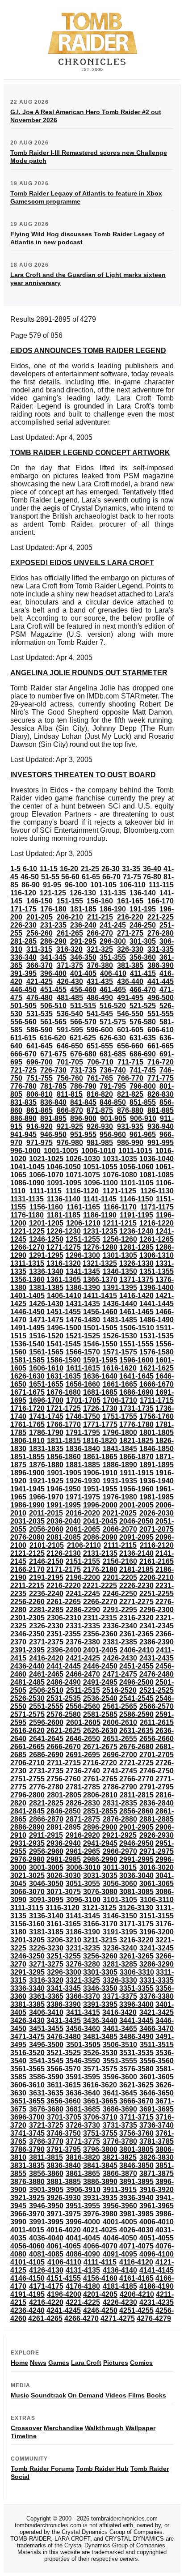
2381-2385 (120, 1642)
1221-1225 (27, 1231)
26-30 (111, 869)
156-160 (100, 901)
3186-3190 (83, 1932)
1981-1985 (157, 1497)
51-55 (50, 877)
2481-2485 (27, 1682)
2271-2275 (136, 1602)
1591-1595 (100, 1360)
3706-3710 (100, 2117)
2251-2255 (157, 1594)
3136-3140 (46, 1916)
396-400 (53, 973)
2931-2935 (27, 1843)
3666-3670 (136, 2101)
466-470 (143, 990)
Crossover (26, 2428)
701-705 (70, 1062)
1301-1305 (120, 1255)
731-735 (83, 1070)
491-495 (130, 998)
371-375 (70, 965)
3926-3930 (64, 2198)
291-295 (83, 941)
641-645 (40, 1046)
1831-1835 (46, 1449)
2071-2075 (157, 1529)
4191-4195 (27, 2294)
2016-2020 (83, 1513)
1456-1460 (100, 1312)
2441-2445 (64, 1666)
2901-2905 (136, 1827)
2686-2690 (46, 1755)
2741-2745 (120, 1771)
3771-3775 (83, 2141)
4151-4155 (64, 2278)
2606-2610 (120, 1722)
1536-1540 (27, 1344)
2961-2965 (83, 1851)
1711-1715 (157, 1400)
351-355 (113, 957)
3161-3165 (64, 1924)
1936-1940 (157, 1481)
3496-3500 (46, 2045)
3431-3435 (64, 2020)
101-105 (103, 885)
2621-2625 (64, 1731)
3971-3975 (64, 2214)
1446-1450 (27, 1312)
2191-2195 (46, 1578)
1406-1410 (64, 1296)
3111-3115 (27, 1908)
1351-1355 (157, 1271)
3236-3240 (120, 1948)
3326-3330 (120, 1980)
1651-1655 (46, 1384)
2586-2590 (136, 1714)
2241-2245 (83, 1594)
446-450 (23, 990)
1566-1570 (83, 1352)
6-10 (30, 869)
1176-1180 (27, 1215)
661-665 (161, 1046)
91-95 (52, 885)
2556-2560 (83, 1706)
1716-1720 (27, 1408)
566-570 (83, 1022)
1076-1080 (120, 1175)
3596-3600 (120, 2077)
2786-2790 (120, 1787)
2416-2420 (46, 1658)
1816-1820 (100, 1441)
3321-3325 (83, 1980)
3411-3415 (83, 2012)
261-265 (70, 933)
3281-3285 (120, 1964)
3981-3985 (136, 2214)
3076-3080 (100, 1892)
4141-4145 (157, 2270)
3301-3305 (100, 1972)
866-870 (70, 1110)
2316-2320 (136, 1618)
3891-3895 (136, 2182)
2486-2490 (64, 1682)
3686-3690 (120, 2109)
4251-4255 (136, 2310)
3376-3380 (157, 1996)
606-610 (161, 1030)
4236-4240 (27, 2310)
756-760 (70, 1078)
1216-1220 (157, 1223)
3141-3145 (83, 1916)
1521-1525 (83, 1336)
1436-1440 (120, 1304)
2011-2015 (46, 1513)
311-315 (39, 949)
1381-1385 (46, 1288)
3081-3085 (136, 1892)
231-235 (53, 925)
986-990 (130, 1143)
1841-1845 (120, 1449)
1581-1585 (27, 1360)
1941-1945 (27, 1489)
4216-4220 (46, 2302)
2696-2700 (120, 1755)
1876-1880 (46, 1465)
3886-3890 (100, 2182)
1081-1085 (157, 1175)
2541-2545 (136, 1698)
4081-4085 (46, 2254)
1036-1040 (157, 1159)
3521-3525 (64, 2053)
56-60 (70, 877)
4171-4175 (46, 2286)
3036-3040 (136, 1876)
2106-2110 (84, 1545)
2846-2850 (64, 1811)
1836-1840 (83, 1449)
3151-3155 (157, 1916)
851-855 (143, 1102)
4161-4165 (136, 2278)
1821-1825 (136, 1441)
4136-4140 (120, 2270)
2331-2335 (83, 1626)
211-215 (100, 917)
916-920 (40, 1126)
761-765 (100, 1078)
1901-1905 (64, 1473)
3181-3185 (46, 1932)
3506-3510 (120, 2045)
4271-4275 (118, 2318)
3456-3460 (83, 2029)
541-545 (100, 1014)
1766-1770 (64, 1424)
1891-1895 (157, 1465)
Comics (141, 2363)
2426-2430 (120, 1658)
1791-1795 (83, 1433)
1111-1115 (46, 1191)
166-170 (161, 901)
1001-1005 (61, 1151)
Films (136, 2395)
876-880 (130, 1110)
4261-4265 (45, 2318)
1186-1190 (100, 1215)
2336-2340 (120, 1626)
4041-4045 (83, 2238)
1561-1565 (46, 1352)
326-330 (130, 949)
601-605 (130, 1030)
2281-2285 (46, 1610)
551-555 (161, 1014)
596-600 (100, 1030)
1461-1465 (136, 1312)
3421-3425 (157, 2012)
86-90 (31, 885)
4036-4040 (46, 2238)
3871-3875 (157, 2174)
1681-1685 (100, 1392)
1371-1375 (136, 1279)
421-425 (40, 981)
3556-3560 (157, 2061)
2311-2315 (100, 1618)
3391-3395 (100, 2004)
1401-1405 (27, 1296)
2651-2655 (120, 1739)
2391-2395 (27, 1650)
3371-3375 (120, 1996)
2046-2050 (136, 1521)
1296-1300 (83, 1255)
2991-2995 (136, 1859)
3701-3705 (64, 2117)
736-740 (113, 1070)
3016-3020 (157, 1867)
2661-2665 (27, 1747)
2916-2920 (83, 1835)
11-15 (49, 869)
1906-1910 (100, 1473)
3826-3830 (157, 2157)
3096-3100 (83, 1900)
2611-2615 (157, 1722)
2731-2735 (46, 1771)
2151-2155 (83, 1561)
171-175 (23, 909)
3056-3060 (120, 1884)
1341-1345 (83, 1271)
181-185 (83, 909)
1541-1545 (64, 1344)
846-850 (113, 1102)
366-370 (40, 965)
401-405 (83, 973)
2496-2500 (136, 1682)
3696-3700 (27, 2117)
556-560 (23, 1022)
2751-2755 (27, 1779)
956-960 (113, 1135)
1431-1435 (83, 1304)
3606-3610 (27, 2085)
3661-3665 (100, 2101)
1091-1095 (64, 1183)
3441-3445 (136, 2020)
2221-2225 (100, 1586)
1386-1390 (83, 1288)
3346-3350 (100, 1988)
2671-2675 (100, 1747)
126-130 (83, 893)
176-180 (53, 909)
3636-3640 (83, 2093)
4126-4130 (46, 2270)
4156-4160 (100, 2278)
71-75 (132, 877)
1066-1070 (46, 1175)
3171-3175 (136, 1924)
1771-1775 (100, 1424)
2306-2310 (64, 1618)
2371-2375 (46, 1642)
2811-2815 (137, 1795)
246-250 (143, 925)
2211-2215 (27, 1586)
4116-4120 (136, 2262)
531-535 (40, 1014)
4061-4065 (64, 2246)
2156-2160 (120, 1561)
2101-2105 (47, 1545)
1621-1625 (157, 1368)
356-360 (143, 957)
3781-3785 (157, 2141)
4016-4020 (64, 2230)
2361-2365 (136, 1634)
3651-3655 (27, 2101)
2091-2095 (136, 1537)
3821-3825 (119, 2157)
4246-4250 (100, 2310)
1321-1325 (100, 1263)
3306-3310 (137, 1972)
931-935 (130, 1126)
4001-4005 (120, 2222)
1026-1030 (83, 1159)
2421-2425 (83, 1658)
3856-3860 (46, 2174)
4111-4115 (100, 2262)
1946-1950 (64, 1489)
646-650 (70, 1046)
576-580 (143, 1022)
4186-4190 (157, 2286)
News (38, 2363)
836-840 (53, 1102)
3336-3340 (27, 1988)
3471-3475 (27, 2037)
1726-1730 (100, 1408)
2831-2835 (120, 1803)
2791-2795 (157, 1787)
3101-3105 (120, 1900)
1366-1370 (100, 1279)
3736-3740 (157, 2125)
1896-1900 (27, 1473)
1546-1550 (100, 1344)
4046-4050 (120, 2238)
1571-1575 (120, 1352)
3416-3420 (119, 2012)
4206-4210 (137, 2294)
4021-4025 (100, 2230)
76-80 (152, 877)
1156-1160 (46, 1207)
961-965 (143, 1135)
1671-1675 (27, 1392)
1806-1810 (27, 1441)
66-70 (111, 877)
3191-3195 (120, 1932)
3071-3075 (64, 1892)
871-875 (100, 1110)
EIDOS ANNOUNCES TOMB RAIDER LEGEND (88, 351)
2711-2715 (64, 1763)
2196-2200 (83, 1578)
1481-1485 (120, 1320)
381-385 (130, 965)
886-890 (23, 1118)
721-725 (23, 1070)
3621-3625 (136, 2085)
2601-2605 (83, 1722)
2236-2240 (46, 1594)
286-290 (53, 941)
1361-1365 (64, 1279)
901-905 (113, 1118)
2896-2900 (100, 1827)
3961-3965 (157, 2206)
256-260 (40, 933)
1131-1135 (27, 1199)
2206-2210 (157, 1578)
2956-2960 (46, 1851)
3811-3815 (46, 2157)
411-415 (143, 973)
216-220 (130, 917)
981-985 (100, 1143)
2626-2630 (100, 1731)
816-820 (100, 1094)
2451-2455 (136, 1666)
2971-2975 (157, 1851)
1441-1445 (157, 1304)
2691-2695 (83, 1755)
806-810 (40, 1094)
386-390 (161, 965)
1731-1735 (136, 1408)
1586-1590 (64, 1360)
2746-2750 (157, 1771)
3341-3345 (64, 1988)
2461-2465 (46, 1674)
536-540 (70, 1014)
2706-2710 (27, 1763)
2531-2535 (64, 1698)
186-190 (113, 909)
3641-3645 (120, 2093)
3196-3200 (157, 1932)
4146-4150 (27, 2278)
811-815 (70, 1094)
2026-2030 (157, 1513)
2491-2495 (100, 1682)
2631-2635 (136, 1731)
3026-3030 (64, 1876)
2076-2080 (27, 1537)
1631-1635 (64, 1376)
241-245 (113, 925)
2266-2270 (100, 1602)
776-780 (23, 1086)
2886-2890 (27, 1827)
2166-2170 (27, 1569)
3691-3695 (157, 2109)
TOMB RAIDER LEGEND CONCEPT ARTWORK (90, 453)
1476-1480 (83, 1320)
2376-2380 (83, 1642)
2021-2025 (119, 1513)
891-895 (53, 1118)
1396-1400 (157, 1288)
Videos (116, 2395)
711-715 (130, 1062)
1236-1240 (136, 1231)
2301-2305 (27, 1618)
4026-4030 (136, 2230)
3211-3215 (100, 1940)
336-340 (23, 957)
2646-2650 (83, 1739)
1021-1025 (46, 1159)
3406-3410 (46, 2012)
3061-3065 (157, 1884)
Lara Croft (86, 2363)
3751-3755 (100, 2133)
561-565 (53, 1022)
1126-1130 (157, 1191)
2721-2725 (136, 1763)
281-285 (23, 941)
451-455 (53, 990)
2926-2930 (157, 1835)
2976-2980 (27, 1859)
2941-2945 (100, 1843)
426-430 (70, 981)
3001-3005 (46, 1867)
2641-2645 (46, 1739)
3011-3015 (120, 1867)
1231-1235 (100, 1231)
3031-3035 (100, 1876)
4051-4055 (157, 2238)
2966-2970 (120, 1851)
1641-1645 (136, 1376)
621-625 (83, 1038)
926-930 (100, 1126)
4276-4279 (154, 2318)
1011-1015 (135, 1151)
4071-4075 (136, 2246)
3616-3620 (100, 2085)
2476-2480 (157, 1674)
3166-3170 (100, 1924)
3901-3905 (46, 2190)
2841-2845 (27, 1811)
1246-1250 (46, 1239)
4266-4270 (82, 2318)
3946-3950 (46, 2206)
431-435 (100, 981)
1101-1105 (137, 1183)
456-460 (83, 990)
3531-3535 (136, 2053)
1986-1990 (27, 1505)
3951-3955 (83, 2206)
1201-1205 (46, 1223)
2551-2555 (46, 1706)
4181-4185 (120, 2286)
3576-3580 (136, 2069)
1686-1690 (136, 1392)
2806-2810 (100, 1795)
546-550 (130, 1014)
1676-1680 (64, 1392)
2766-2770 (136, 1779)
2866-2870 (46, 1819)
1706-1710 (120, 1400)
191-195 (143, 909)
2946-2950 (136, 1843)
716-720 (161, 1062)
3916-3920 (157, 2190)
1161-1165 (83, 1207)
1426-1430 (46, 1304)
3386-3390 (64, 2004)
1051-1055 (100, 1167)
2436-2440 (27, 1666)
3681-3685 (83, 2109)
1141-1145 (100, 1199)
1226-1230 (64, 1231)
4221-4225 (83, 2302)
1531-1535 (157, 1336)
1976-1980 (120, 1497)
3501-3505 (83, 2045)
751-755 (40, 1078)
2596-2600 (46, 1722)
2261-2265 (64, 1602)
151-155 (70, 901)
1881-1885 (83, 1465)
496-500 (161, 998)
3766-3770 (46, 2141)
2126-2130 (64, 1553)
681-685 (113, 1054)
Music (20, 2395)
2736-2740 (83, 1771)
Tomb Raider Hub (102, 2469)
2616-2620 (27, 1731)
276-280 (161, 933)
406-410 (113, 973)
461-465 (113, 990)
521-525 (143, 1006)
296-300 (113, 941)
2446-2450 (100, 1666)
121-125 (53, 893)
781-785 (53, 1086)
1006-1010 (98, 1151)
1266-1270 (27, 1247)
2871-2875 (83, 1819)
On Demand (86, 2395)
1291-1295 (46, 1255)
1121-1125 (119, 1191)
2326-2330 (46, 1626)
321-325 (100, 949)
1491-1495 (27, 1328)
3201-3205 (27, 1940)
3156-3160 (27, 1924)
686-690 (143, 1054)
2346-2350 (27, 1634)
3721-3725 (46, 2125)
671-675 (53, 1054)
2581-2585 (100, 1714)
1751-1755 (120, 1416)
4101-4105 (27, 2262)
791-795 (113, 1086)
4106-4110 (64, 2262)
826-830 (161, 1094)
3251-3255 (64, 1956)
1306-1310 (157, 1255)
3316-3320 (46, 1980)
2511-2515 (83, 1690)
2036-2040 (64, 1521)
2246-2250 (120, 1594)
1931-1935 (120, 1481)
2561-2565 (120, 1706)
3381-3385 (27, 2004)
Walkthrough (104, 2428)
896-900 (83, 1118)
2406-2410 (137, 1650)
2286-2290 (83, 1610)
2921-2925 (119, 1835)
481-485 (70, 998)
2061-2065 (83, 1529)
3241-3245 (157, 1948)
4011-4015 (27, 2230)
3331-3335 (157, 1980)
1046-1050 (64, 1167)
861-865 (40, 1110)
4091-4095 (120, 2254)
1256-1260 (120, 1239)
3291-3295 (27, 1972)
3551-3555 (120, 2061)
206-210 (70, 917)
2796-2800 (27, 1795)
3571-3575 (100, 2069)
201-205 (40, 917)
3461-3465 (120, 2029)
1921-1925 (46, 1481)
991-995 (161, 1143)
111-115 (161, 885)
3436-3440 (100, 2020)
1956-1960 (136, 1489)
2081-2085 (64, 1537)
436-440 (130, 981)
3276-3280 (83, 1964)
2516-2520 (119, 1690)
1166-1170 (120, 1207)
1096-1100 (101, 1183)
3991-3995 (46, 2222)
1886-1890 (120, 1465)
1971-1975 (83, 1497)
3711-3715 (137, 2117)
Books (156, 2395)
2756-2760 (64, 1779)
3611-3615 (64, 2085)
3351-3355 (136, 1988)
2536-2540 (100, 1698)
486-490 (100, 998)
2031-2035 (27, 1521)
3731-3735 (120, 2125)
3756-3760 (136, 2133)
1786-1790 (46, 1433)
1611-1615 (83, 1368)
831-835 (23, 1102)
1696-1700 (46, 1400)
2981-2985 (64, 1859)
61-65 (91, 877)
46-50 (30, 877)
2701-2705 (157, 1755)
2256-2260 (27, 1602)
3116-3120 (63, 1908)
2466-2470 (83, 1674)
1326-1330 (136, 1263)
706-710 (100, 1062)
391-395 (23, 973)
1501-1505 (100, 1328)
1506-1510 (137, 1328)
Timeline (24, 2436)
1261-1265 (157, 1239)
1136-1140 (64, 1199)
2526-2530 (27, 1698)
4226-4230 (120, 2302)
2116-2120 (157, 1545)
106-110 (133, 885)
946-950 (53, 1135)
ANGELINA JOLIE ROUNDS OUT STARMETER (89, 673)
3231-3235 (83, 1948)
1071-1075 (83, 1175)
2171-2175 (64, 1569)
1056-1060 (136, 1167)
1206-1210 (83, 1223)
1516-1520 (46, 1336)
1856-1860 (64, 1457)
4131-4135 (83, 2270)
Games (59, 2363)
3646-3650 (157, 2093)
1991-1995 (64, 1505)
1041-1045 (27, 1167)
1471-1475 (46, 1320)
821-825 (130, 1094)
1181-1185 (64, 1215)
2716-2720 (100, 1763)
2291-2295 (120, 1610)
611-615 (23, 1038)
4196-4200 (64, 2294)
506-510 (53, 1006)
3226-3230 (46, 1948)
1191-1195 (136, 1215)
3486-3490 (136, 2037)
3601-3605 (157, 2077)
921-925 (70, 1126)
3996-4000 (83, 2222)
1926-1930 (83, 1481)
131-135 (113, 893)
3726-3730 (83, 2125)
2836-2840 (157, 1803)
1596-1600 (136, 1360)
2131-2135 (100, 1553)
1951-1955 (100, 1489)
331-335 (161, 949)
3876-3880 (27, 2182)
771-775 (161, 1078)
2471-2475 (120, 1674)
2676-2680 (136, 1747)
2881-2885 (157, 1819)
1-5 (15, 869)
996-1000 (25, 1151)
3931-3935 (100, 2198)
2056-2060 (46, 1529)
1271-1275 (64, 1247)
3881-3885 (64, 2182)
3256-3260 (100, 1956)
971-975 (40, 1143)
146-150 (40, 901)
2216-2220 (64, 1586)
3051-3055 (83, 1884)
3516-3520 (27, 2053)
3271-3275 (46, 1964)
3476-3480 (64, 2037)
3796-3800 (100, 2149)
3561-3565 (27, 2069)
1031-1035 (120, 1159)
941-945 (23, 1135)
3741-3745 (27, 2133)
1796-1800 (120, 1433)
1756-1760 (157, 1416)
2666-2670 (64, 1747)
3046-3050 (46, 1884)
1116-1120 (82, 1191)
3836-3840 (64, 2165)
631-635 (143, 1038)
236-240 (83, 925)
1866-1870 (136, 1457)
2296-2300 (157, 1610)
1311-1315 (27, 1263)
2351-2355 (64, 1634)
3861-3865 (83, 2174)
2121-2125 (27, 1553)
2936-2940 (64, 1843)
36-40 (152, 869)
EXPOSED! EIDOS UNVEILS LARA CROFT (82, 563)
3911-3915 (120, 2190)
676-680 (83, 1054)
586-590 (40, 1030)
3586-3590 (46, 2077)
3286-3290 (157, 1964)
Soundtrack (48, 2395)
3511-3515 (157, 2045)
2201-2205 (120, 1578)
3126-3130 (136, 1908)
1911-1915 (137, 1473)
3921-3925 (27, 2198)
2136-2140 (136, 1553)
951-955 (83, 1135)
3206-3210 (64, 1940)
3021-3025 (27, 1876)
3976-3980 (100, 2214)
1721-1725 (64, 1408)
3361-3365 (46, 1996)
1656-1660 (83, 1384)
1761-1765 (27, 1424)
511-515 (83, 1006)
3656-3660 (64, 2101)
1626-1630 (27, 1376)
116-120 (23, 893)
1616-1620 (119, 1368)
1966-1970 (46, 1497)
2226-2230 (136, 1586)
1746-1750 (83, 1416)
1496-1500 (64, 1328)
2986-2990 (100, 1859)
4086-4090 (83, 2254)
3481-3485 (100, 2037)
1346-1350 (120, 1271)
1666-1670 (157, 1384)
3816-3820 (83, 2157)
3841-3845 (100, 2165)
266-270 (100, 933)
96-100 (76, 885)
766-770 (130, 1078)
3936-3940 (136, 2198)
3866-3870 (120, 2174)
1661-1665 (120, 1384)
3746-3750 (64, 2133)
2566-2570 (157, 1706)
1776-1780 (136, 1424)
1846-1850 (157, 1449)
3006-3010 (83, 1867)
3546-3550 (83, 2061)
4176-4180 (83, 2286)
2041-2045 (100, 1521)
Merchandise (63, 2428)
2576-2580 (64, 1714)
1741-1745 (46, 1416)
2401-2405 (100, 1650)
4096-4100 (157, 2254)
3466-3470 (157, 2029)
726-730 (53, 1070)
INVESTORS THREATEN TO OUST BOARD (83, 775)
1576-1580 (157, 1352)
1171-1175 (157, 1207)
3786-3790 (27, 2149)
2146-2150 (46, 1561)
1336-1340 (46, 1271)
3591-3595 (83, 2077)
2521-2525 (157, 1690)
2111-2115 (120, 1545)
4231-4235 (157, 2302)
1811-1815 (64, 1441)
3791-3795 (64, 2149)
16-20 (69, 869)
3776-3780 (120, 2141)
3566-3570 (64, 2069)
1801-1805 (157, 1433)
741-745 (143, 1070)
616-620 (53, 1038)
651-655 (100, 1046)
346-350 (83, 957)
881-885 (161, 1110)
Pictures (116, 2363)
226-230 (23, 925)
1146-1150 (136, 1199)
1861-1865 (100, 1457)
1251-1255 (83, 1239)
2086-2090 (100, 1537)
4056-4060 (27, 2246)
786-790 (83, 1086)
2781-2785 (83, 1787)
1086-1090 (27, 1183)
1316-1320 (64, 1263)
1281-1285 (136, 1247)
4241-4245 (64, 2310)
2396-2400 (64, 1650)
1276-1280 (100, 1247)
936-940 (161, 1126)
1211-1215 (120, 1223)
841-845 (83, 1102)
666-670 (23, 1054)
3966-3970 (27, 2214)
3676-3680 (46, 2109)
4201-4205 (100, 2294)
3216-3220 (136, 1940)
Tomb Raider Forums (42, 2469)
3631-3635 (46, 2093)
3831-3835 (27, 2165)
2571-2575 (27, 1714)
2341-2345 (157, 1626)
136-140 (143, 893)
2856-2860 (136, 1811)
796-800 (143, 1086)
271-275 (130, 933)
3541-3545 (46, 2061)
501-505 (23, 1006)
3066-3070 (27, 1892)
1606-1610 (46, 1368)
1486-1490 (157, 1320)
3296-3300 (64, 1972)
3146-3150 (120, 1916)
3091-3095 (46, 1900)
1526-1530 (120, 1336)
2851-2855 (100, 1811)
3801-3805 (136, 2149)
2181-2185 (136, 1569)
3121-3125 (99, 1908)
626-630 (113, 1038)
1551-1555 (136, 1344)
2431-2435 (157, 1658)
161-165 (130, 901)
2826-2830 (83, 1803)
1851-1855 (27, 1457)
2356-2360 (100, 1634)
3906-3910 (83, 2190)
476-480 (40, 998)
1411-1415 (100, 1296)
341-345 (53, 957)
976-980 (70, 1143)
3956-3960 (120, 2206)
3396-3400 (136, 2004)
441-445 (161, 981)
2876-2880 (120, 1819)
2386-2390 (157, 1642)
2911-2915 (46, 1835)
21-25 (90, 869)
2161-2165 (157, 1561)
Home (19, 2363)
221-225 (161, 917)
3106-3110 (157, 1900)
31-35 (131, 869)
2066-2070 (120, 1529)
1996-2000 (100, 1505)
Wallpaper (140, 2428)
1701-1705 (83, 1400)
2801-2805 (64, 1795)
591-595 (70, 1030)
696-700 (40, 1062)
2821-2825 (46, 1803)
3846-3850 (136, 2165)
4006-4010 (157, 2222)
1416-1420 (136, 1296)
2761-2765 (100, 1779)
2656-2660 (157, 1739)
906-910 (143, 1118)
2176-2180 (100, 1569)
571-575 (113, 1022)
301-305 (143, 941)
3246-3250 (27, 1956)
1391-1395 (120, 1288)
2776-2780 (46, 1787)
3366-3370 (83, 1996)
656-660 (130, 1046)
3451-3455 (46, 2029)
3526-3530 (100, 2053)
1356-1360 (27, 1279)
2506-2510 (46, 1690)
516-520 (113, 1006)
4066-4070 (100, 2246)
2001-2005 (136, 1505)
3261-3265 (136, 1956)
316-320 (69, 949)
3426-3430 (27, 2020)
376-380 (100, 965)
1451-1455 (64, 1312)
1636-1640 (100, 1376)
